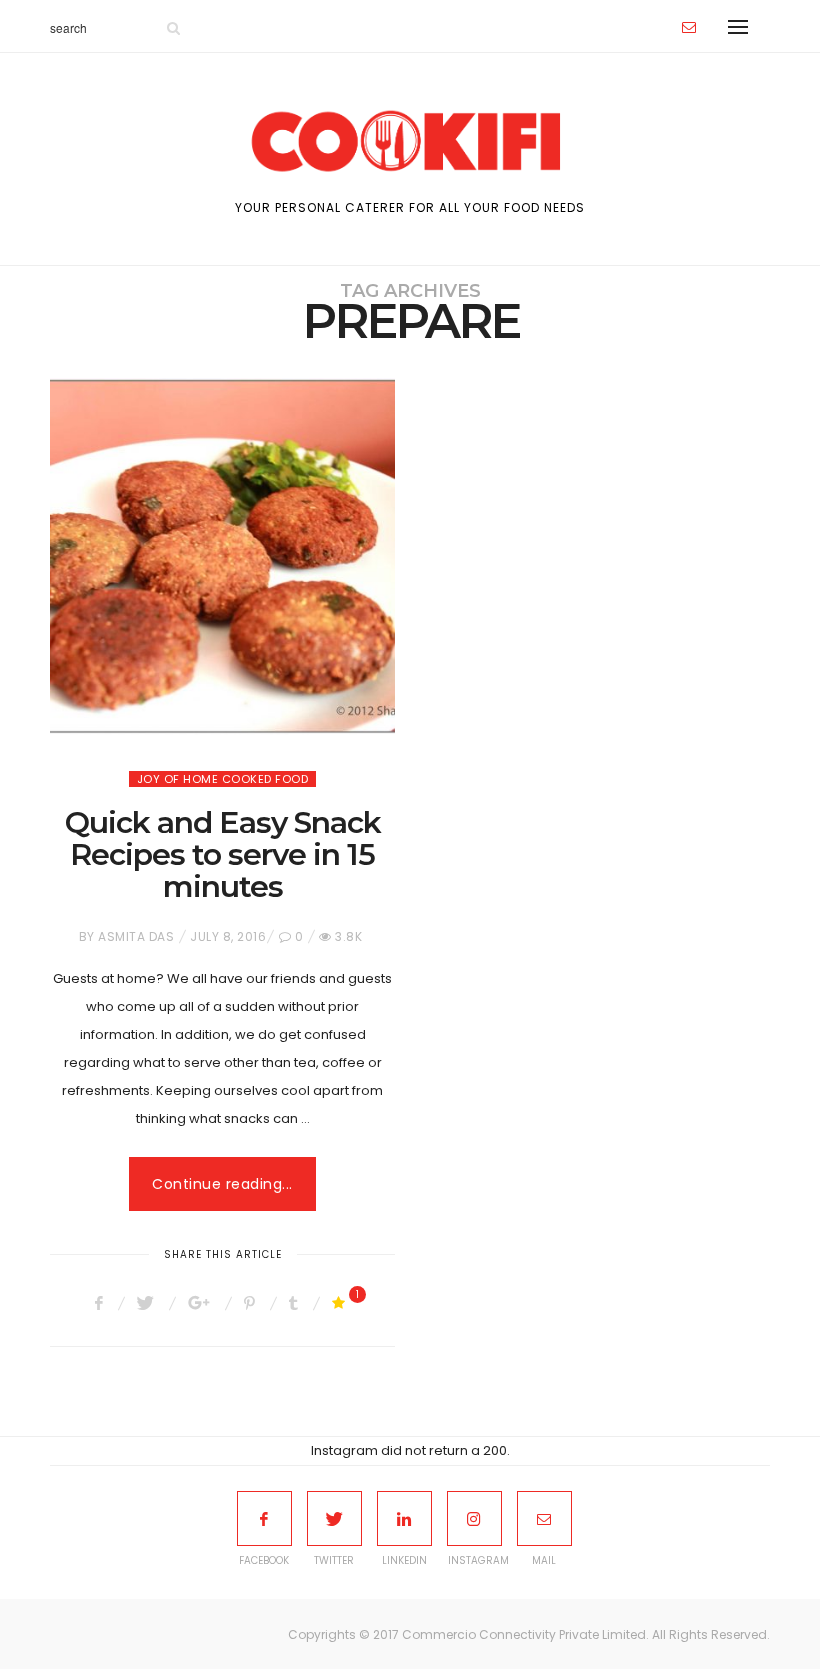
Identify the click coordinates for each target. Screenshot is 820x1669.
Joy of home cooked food (223, 779)
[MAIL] (544, 1518)
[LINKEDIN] (404, 1518)
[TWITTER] (334, 1518)
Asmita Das (136, 936)
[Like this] (341, 1303)
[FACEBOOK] (264, 1518)
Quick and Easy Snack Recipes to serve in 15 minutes (223, 854)
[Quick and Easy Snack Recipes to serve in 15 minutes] (222, 557)
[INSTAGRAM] (474, 1518)
